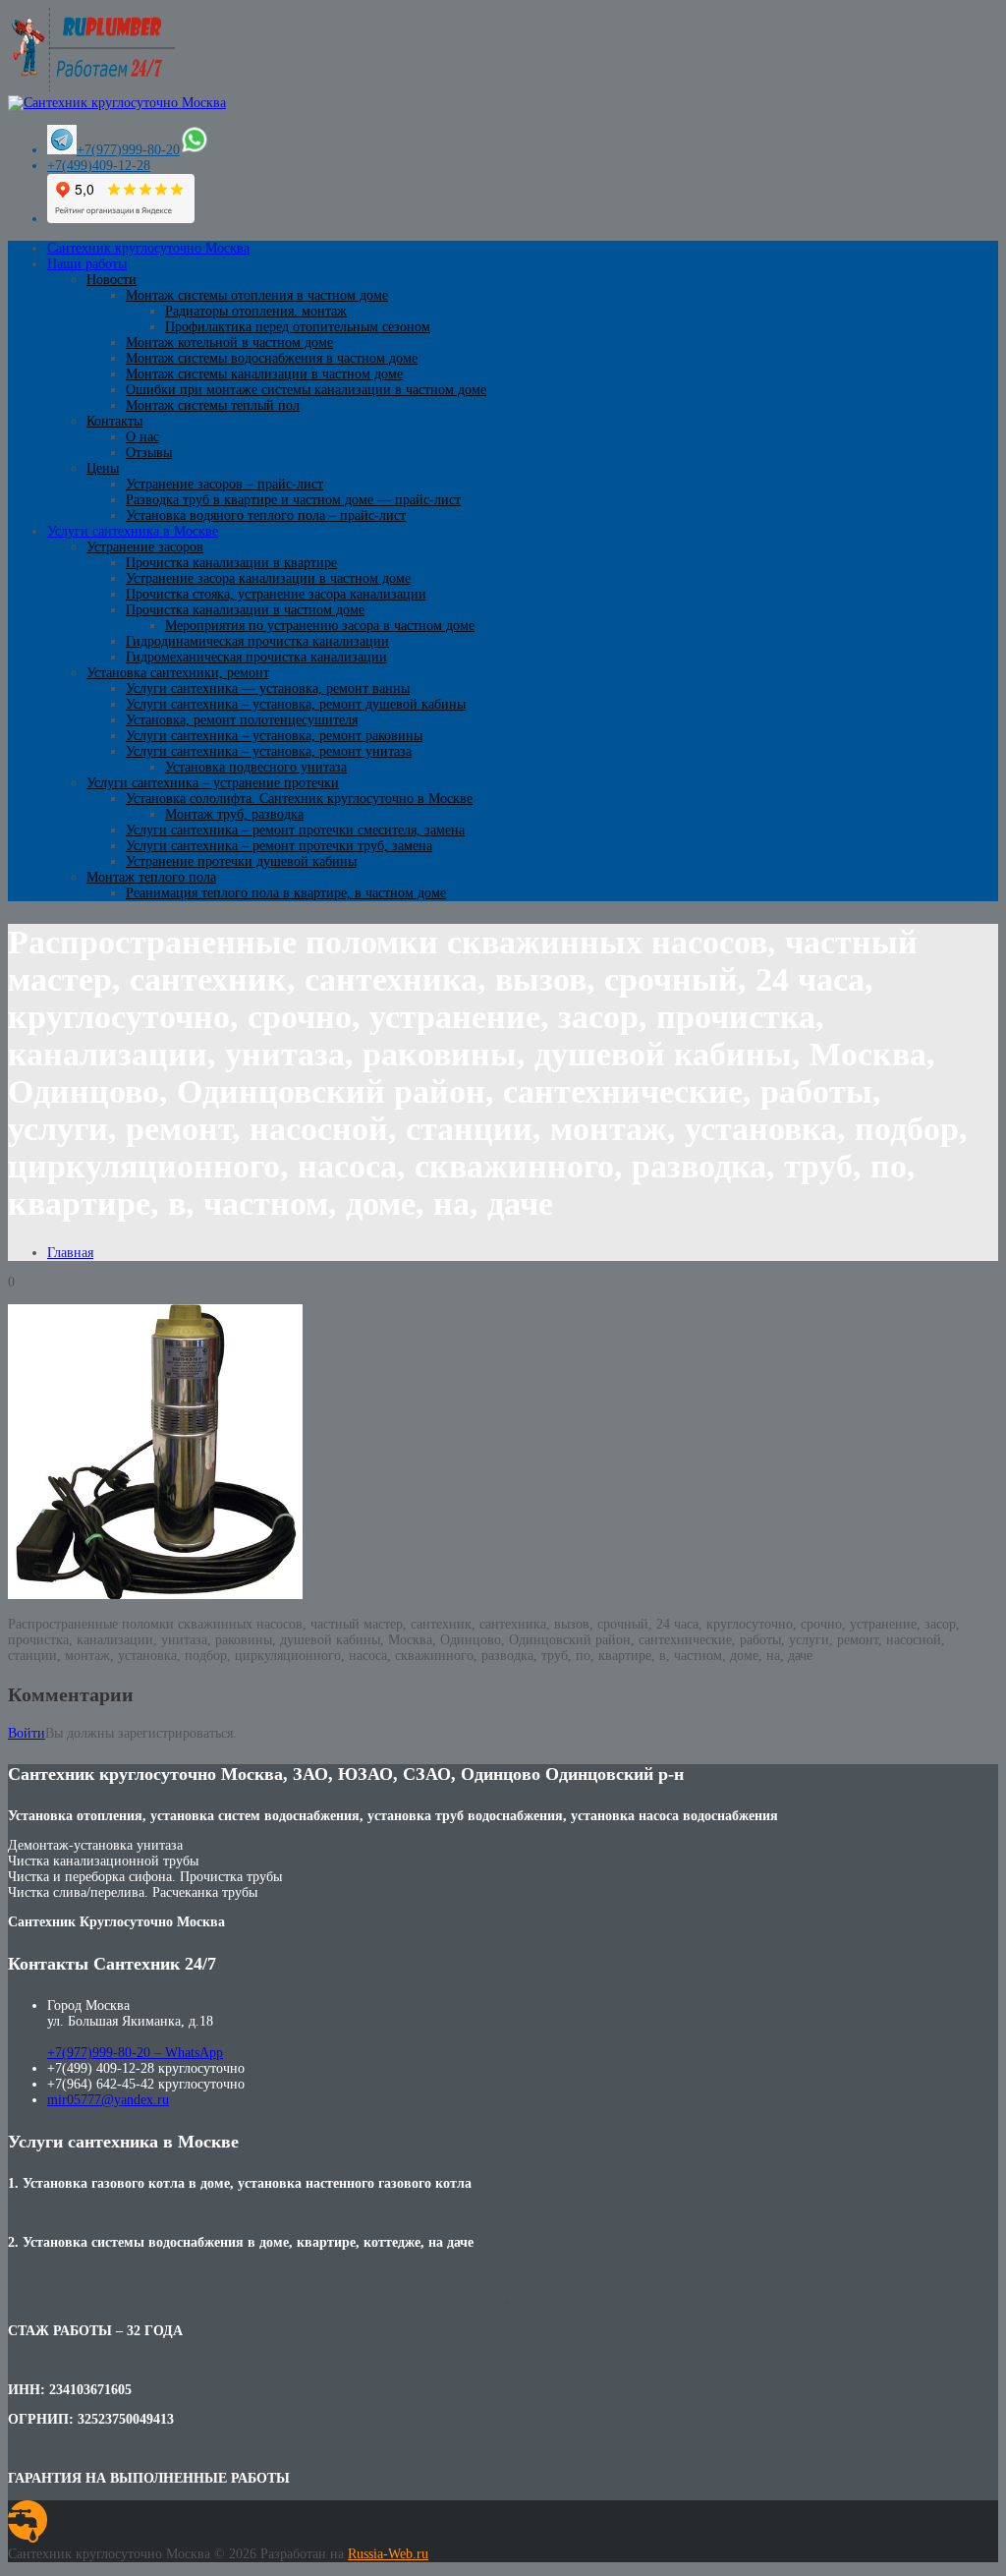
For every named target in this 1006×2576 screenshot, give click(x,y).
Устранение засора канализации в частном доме (268, 578)
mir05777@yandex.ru (108, 2100)
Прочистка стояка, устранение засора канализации (276, 594)
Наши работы (87, 264)
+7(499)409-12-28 (99, 166)
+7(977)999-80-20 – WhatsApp (135, 2053)
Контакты (114, 421)
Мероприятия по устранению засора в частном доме (320, 626)
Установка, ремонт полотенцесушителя (242, 720)
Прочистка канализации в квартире (231, 563)
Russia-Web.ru (388, 2554)
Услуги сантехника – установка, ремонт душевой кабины (296, 704)
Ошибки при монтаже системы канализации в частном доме (306, 390)
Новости (112, 280)
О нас (142, 437)
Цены (103, 468)
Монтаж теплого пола (151, 877)
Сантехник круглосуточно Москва (148, 248)
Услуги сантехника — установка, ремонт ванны (268, 688)
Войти (27, 1733)
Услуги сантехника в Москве (133, 531)
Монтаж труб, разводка (234, 814)
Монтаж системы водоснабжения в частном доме (272, 358)
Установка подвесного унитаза (256, 767)
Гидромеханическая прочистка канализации (256, 657)
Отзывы (149, 453)
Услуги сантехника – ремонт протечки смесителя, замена (295, 830)
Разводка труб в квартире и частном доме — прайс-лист (293, 500)
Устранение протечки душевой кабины (241, 861)
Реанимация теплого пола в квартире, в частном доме (286, 893)
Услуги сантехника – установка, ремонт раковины (274, 736)
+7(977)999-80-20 (128, 150)
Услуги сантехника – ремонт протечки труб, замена (279, 846)
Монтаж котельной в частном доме (229, 343)
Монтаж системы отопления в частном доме (257, 295)
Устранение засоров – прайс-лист (224, 484)
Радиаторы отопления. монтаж (256, 311)
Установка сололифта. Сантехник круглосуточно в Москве (299, 799)
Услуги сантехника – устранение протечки (213, 783)
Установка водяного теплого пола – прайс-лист (266, 515)
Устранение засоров (145, 547)
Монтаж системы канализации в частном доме (264, 374)
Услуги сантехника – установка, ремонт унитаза (269, 751)
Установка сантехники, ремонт (178, 673)
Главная (70, 1253)
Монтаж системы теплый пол (213, 405)
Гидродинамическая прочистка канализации (257, 641)
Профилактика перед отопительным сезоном (298, 327)
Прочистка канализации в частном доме (245, 610)
